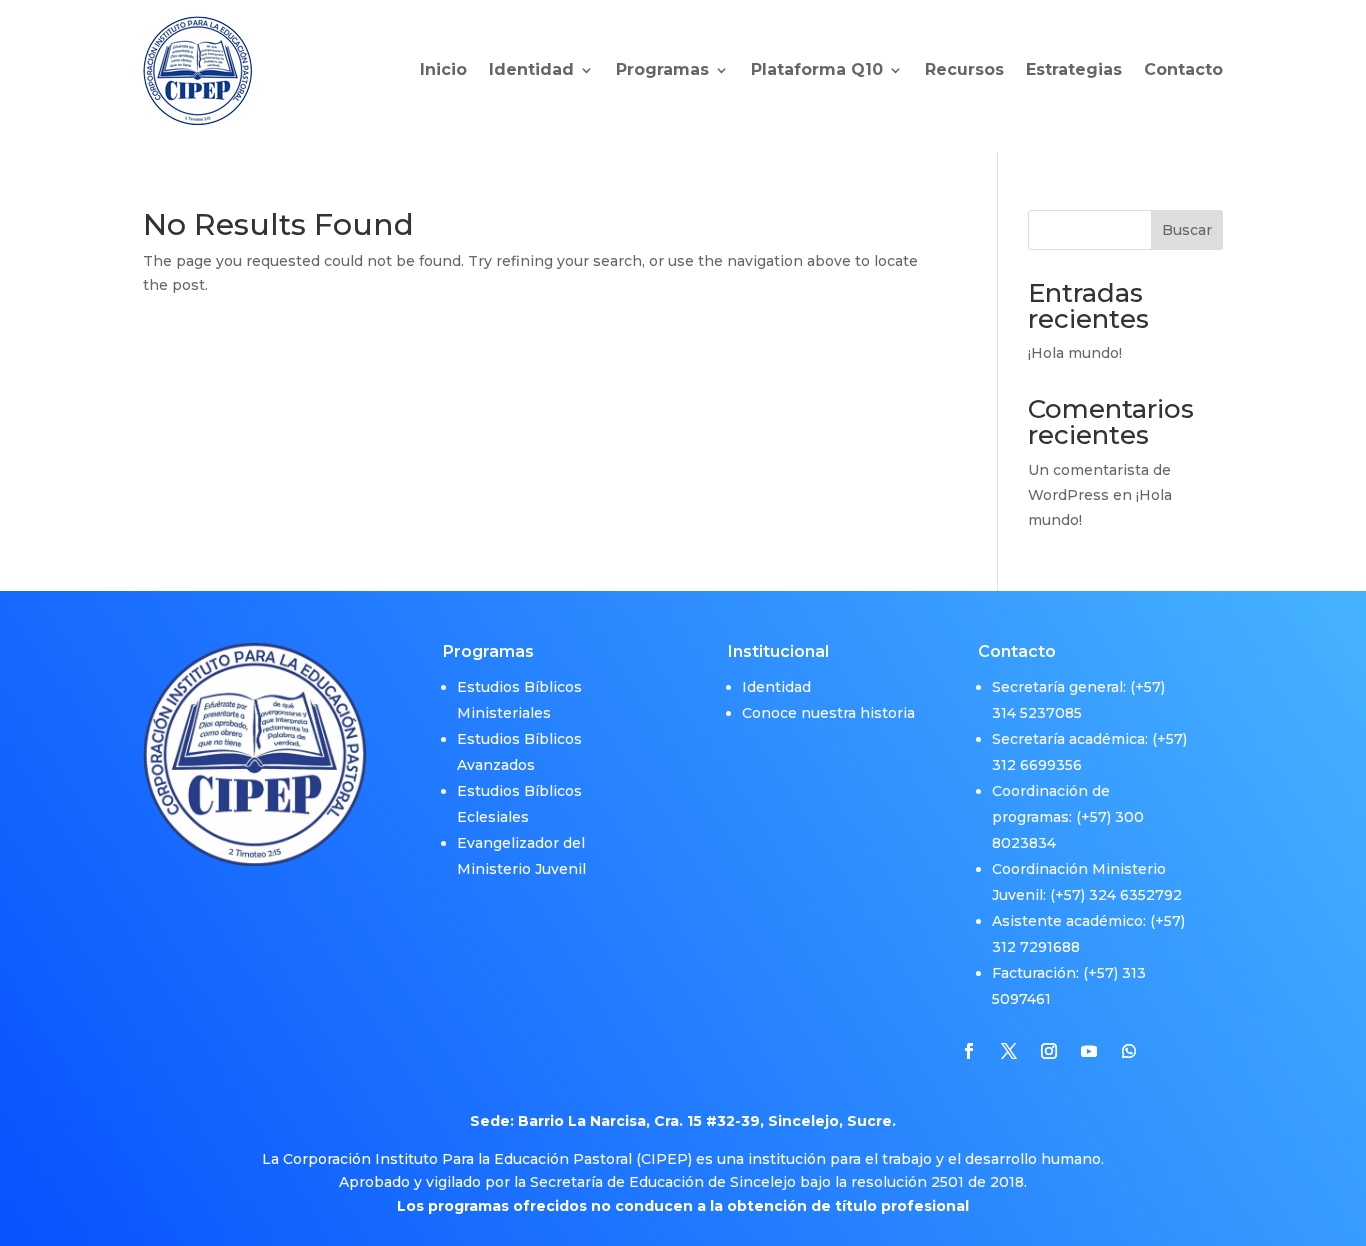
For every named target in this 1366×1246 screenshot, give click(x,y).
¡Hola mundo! (1075, 353)
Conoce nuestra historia (828, 713)
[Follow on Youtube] (1089, 1051)
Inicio (443, 69)
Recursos (964, 69)
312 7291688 (1036, 947)
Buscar (1187, 230)
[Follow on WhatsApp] (1129, 1051)
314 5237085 (1037, 713)
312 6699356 (1037, 765)
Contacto (1183, 69)
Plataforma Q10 (817, 69)
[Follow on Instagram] (1049, 1051)
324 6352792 (1135, 895)
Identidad (531, 69)
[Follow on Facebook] (969, 1051)
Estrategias (1074, 69)
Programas (662, 69)
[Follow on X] (1009, 1051)
